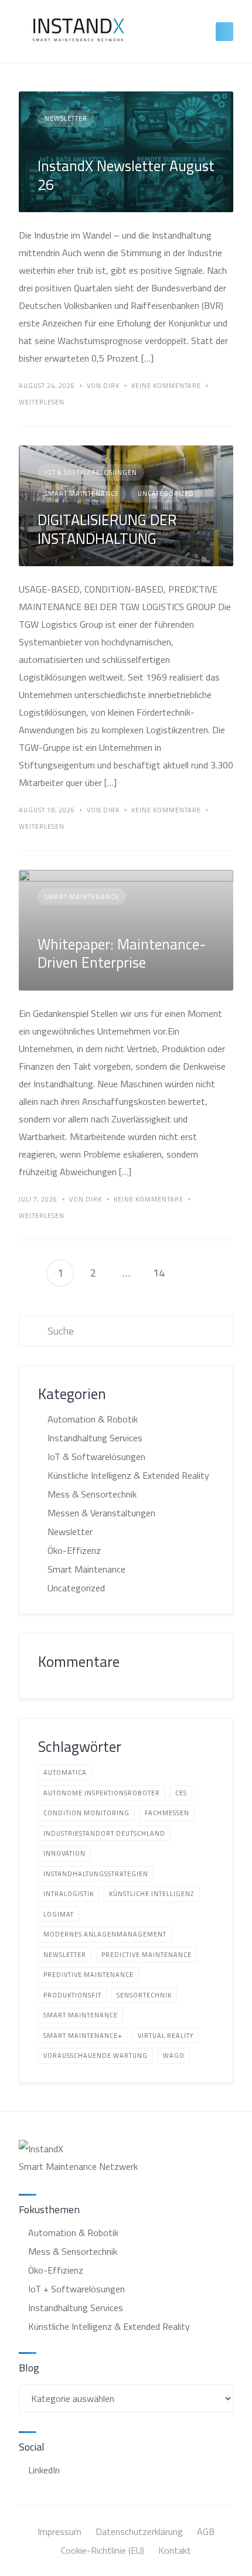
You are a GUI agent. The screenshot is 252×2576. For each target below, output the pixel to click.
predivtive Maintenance (88, 1975)
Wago (174, 2056)
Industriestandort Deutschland (104, 1833)
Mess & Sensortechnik (92, 1494)
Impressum (59, 2531)
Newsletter (66, 118)
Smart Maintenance (82, 494)
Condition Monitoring (86, 1813)
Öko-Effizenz (74, 1550)
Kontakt (175, 2550)
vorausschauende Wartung (96, 2056)
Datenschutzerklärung (139, 2531)
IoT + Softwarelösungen (76, 2289)
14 (159, 1273)
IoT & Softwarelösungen (91, 472)
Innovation (64, 1853)
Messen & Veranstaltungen (101, 1513)
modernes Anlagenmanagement (105, 1934)
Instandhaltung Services (95, 1438)
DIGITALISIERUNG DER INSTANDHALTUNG (107, 529)
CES (181, 1793)
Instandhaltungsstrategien (96, 1874)
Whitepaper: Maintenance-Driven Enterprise (122, 953)
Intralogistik (69, 1894)
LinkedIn (44, 2470)
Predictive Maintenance (147, 1955)
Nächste (192, 1273)
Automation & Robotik (93, 1419)
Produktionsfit (72, 1995)
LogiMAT (59, 1914)
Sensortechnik (144, 1995)
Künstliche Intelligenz (151, 1894)
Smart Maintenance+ (83, 2036)
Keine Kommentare (166, 386)
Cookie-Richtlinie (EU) (103, 2550)
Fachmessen (167, 1813)
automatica (65, 1772)
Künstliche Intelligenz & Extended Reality (128, 1475)
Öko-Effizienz (56, 2270)
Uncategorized (166, 494)
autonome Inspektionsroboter (102, 1793)
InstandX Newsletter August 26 (126, 175)
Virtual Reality (166, 2036)
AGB (206, 2531)
